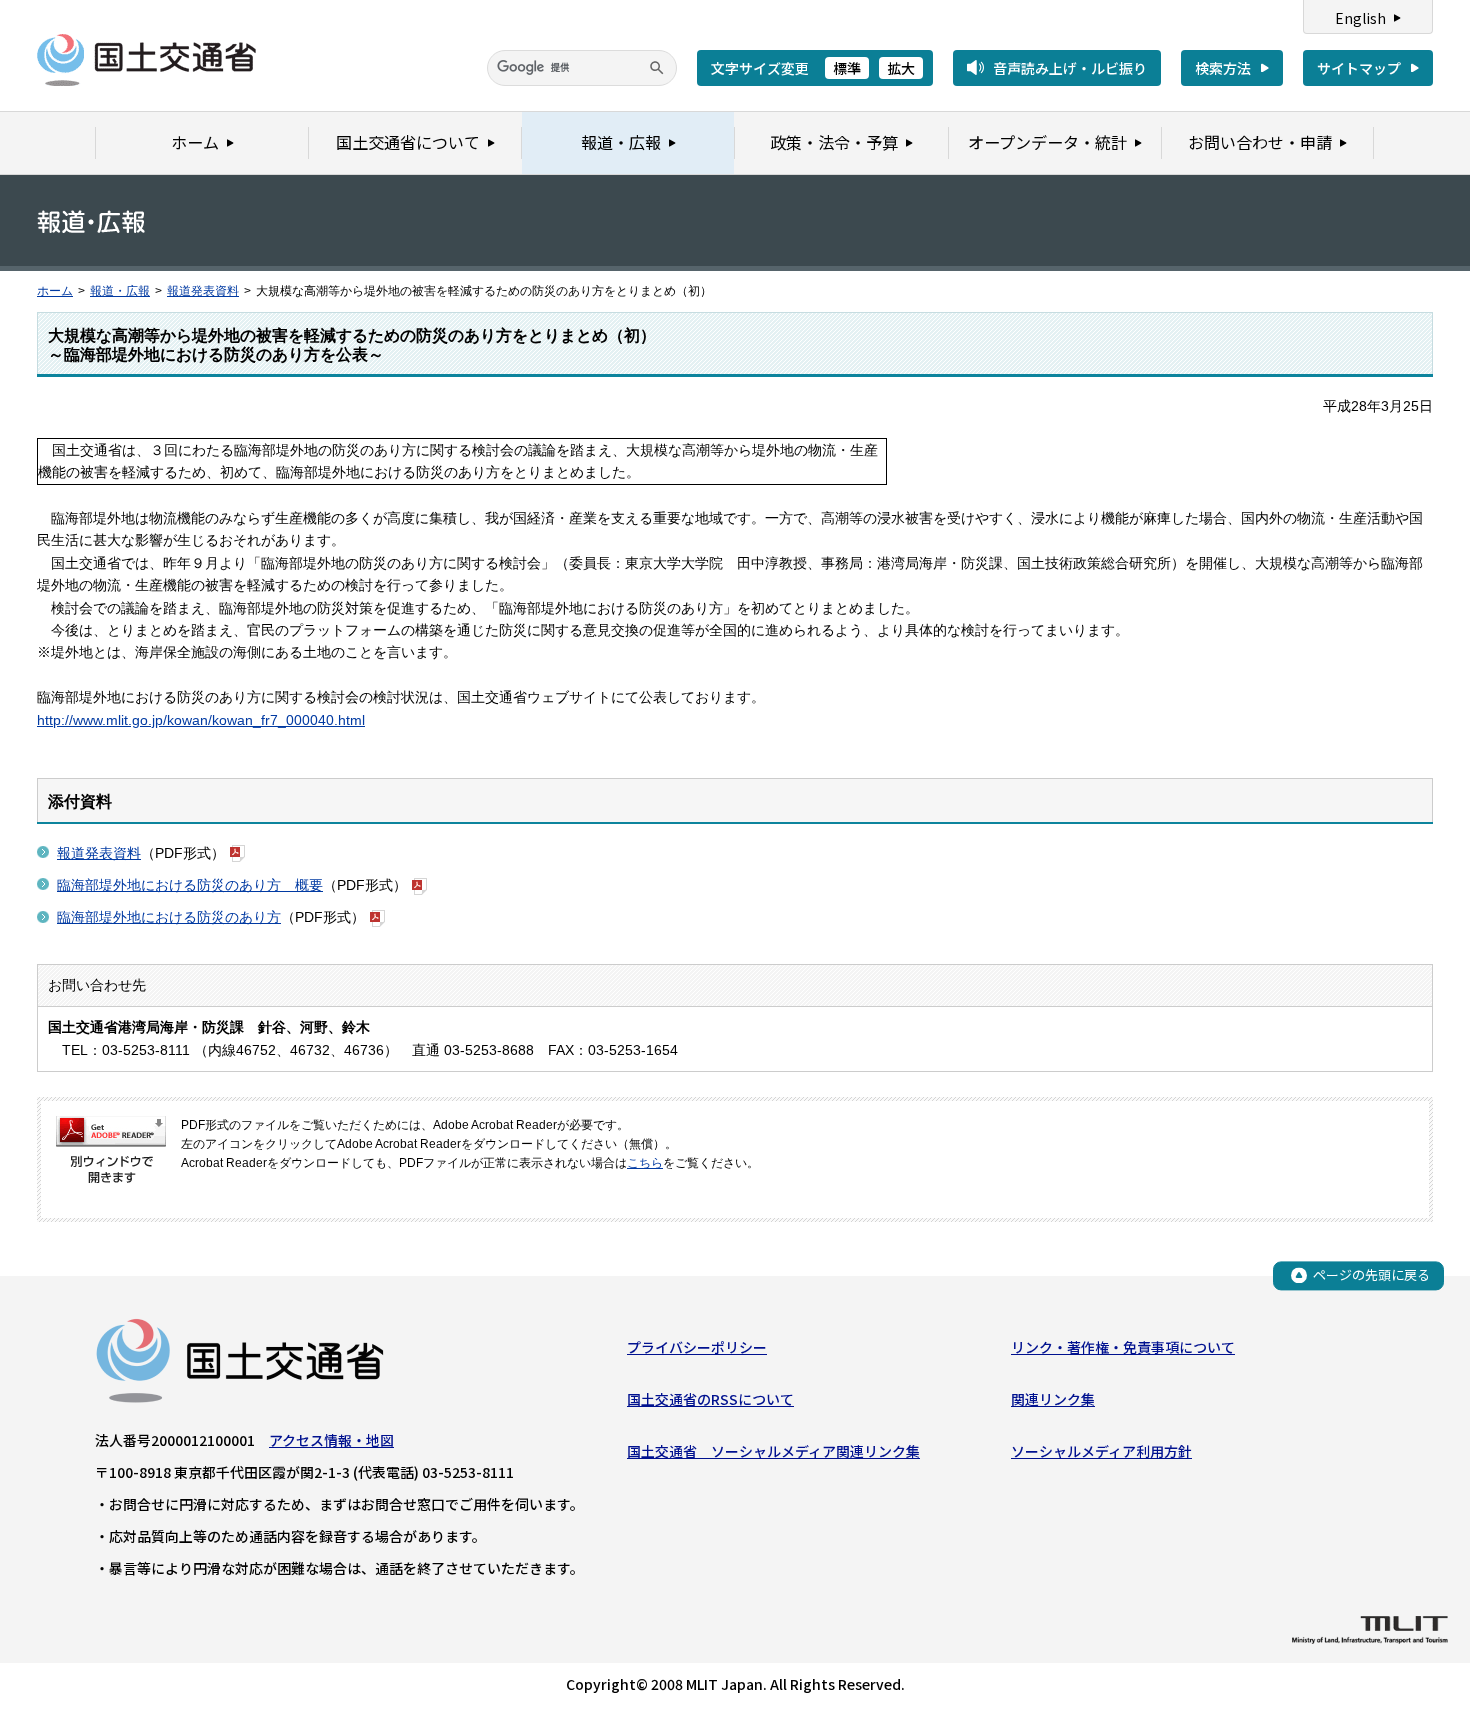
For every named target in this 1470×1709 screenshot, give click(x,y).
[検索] (657, 68)
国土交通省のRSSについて (710, 1399)
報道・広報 (120, 291)
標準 (847, 68)
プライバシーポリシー (697, 1347)
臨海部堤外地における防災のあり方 (169, 917)
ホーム (55, 291)
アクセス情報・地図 (331, 1440)
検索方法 (1223, 68)
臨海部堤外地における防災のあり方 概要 (190, 885)
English (1360, 18)
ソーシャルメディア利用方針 (1101, 1451)
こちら (645, 1163)
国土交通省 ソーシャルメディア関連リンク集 (773, 1451)
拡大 (901, 68)
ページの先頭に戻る (1371, 1274)
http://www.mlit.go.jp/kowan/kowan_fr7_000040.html (201, 720)
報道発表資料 (203, 291)
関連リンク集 (1053, 1399)
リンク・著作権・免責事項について (1123, 1347)
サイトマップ (1359, 68)
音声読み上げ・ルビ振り (1070, 68)
